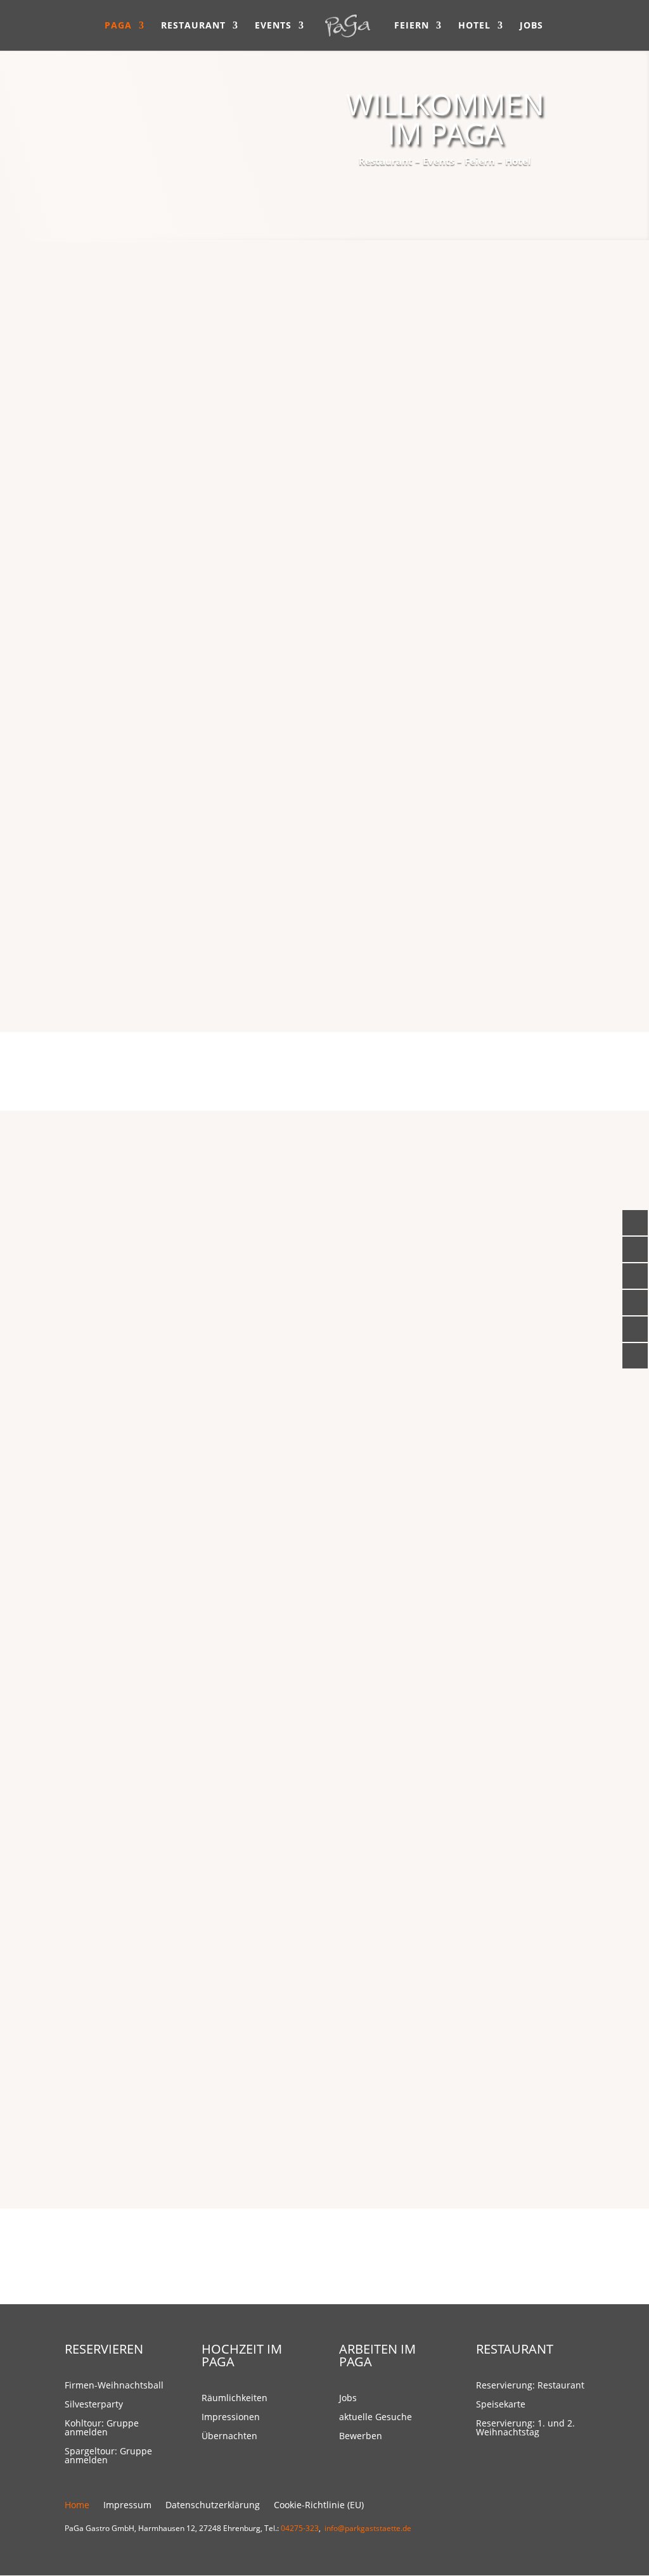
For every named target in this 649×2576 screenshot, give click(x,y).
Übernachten (229, 2437)
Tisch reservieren (501, 383)
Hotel (474, 26)
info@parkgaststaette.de (368, 2528)
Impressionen (231, 2418)
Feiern (412, 26)
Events (273, 26)
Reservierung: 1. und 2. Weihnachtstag (525, 2428)
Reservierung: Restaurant (530, 2386)
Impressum (127, 2506)
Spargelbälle (184, 1450)
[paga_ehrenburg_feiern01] (454, 1743)
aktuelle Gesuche (376, 2418)
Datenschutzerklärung (213, 2506)
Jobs (531, 26)
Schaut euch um (503, 1692)
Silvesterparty (195, 1291)
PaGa (118, 26)
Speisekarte (243, 953)
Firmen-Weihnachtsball (195, 1218)
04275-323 (300, 2528)
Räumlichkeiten (235, 2399)
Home (77, 2506)
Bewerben (361, 2437)
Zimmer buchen (504, 2059)
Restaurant (193, 26)
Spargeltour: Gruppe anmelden (108, 2456)
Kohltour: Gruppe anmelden (102, 2428)
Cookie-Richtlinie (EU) (319, 2506)
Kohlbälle (184, 1330)
